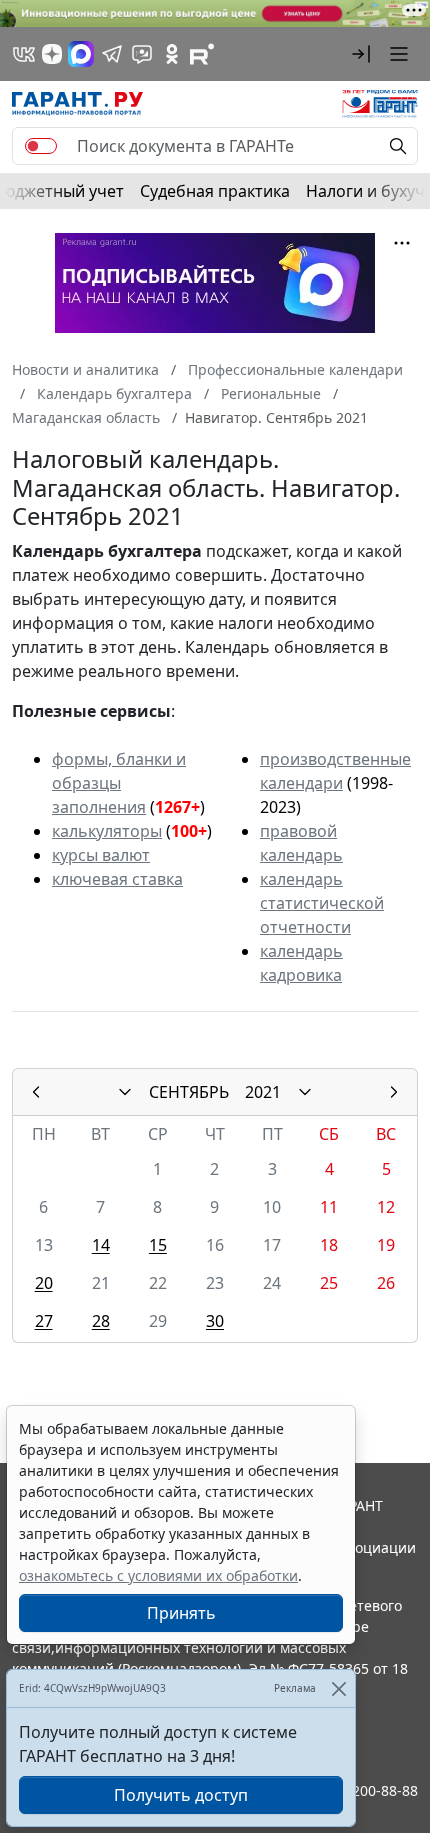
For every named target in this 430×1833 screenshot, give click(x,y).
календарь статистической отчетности (322, 903)
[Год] (305, 1092)
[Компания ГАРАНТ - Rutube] (202, 54)
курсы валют (101, 855)
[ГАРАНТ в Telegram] (112, 54)
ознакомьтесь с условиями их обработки (158, 1575)
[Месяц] (125, 1092)
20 (44, 1283)
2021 (263, 1092)
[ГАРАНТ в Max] (81, 54)
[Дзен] (52, 54)
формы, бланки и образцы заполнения (119, 783)
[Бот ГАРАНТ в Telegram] (142, 54)
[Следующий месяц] (394, 1092)
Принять (181, 1613)
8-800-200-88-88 (364, 1790)
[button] (361, 54)
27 (44, 1321)
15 (158, 1245)
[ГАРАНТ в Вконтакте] (24, 54)
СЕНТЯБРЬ (189, 1092)
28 (101, 1321)
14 (101, 1245)
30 (215, 1321)
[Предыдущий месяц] (36, 1092)
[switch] (41, 146)
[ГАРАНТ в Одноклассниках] (172, 54)
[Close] (338, 1688)
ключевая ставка (117, 879)
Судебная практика (215, 191)
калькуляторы (107, 831)
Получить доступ (181, 1795)
